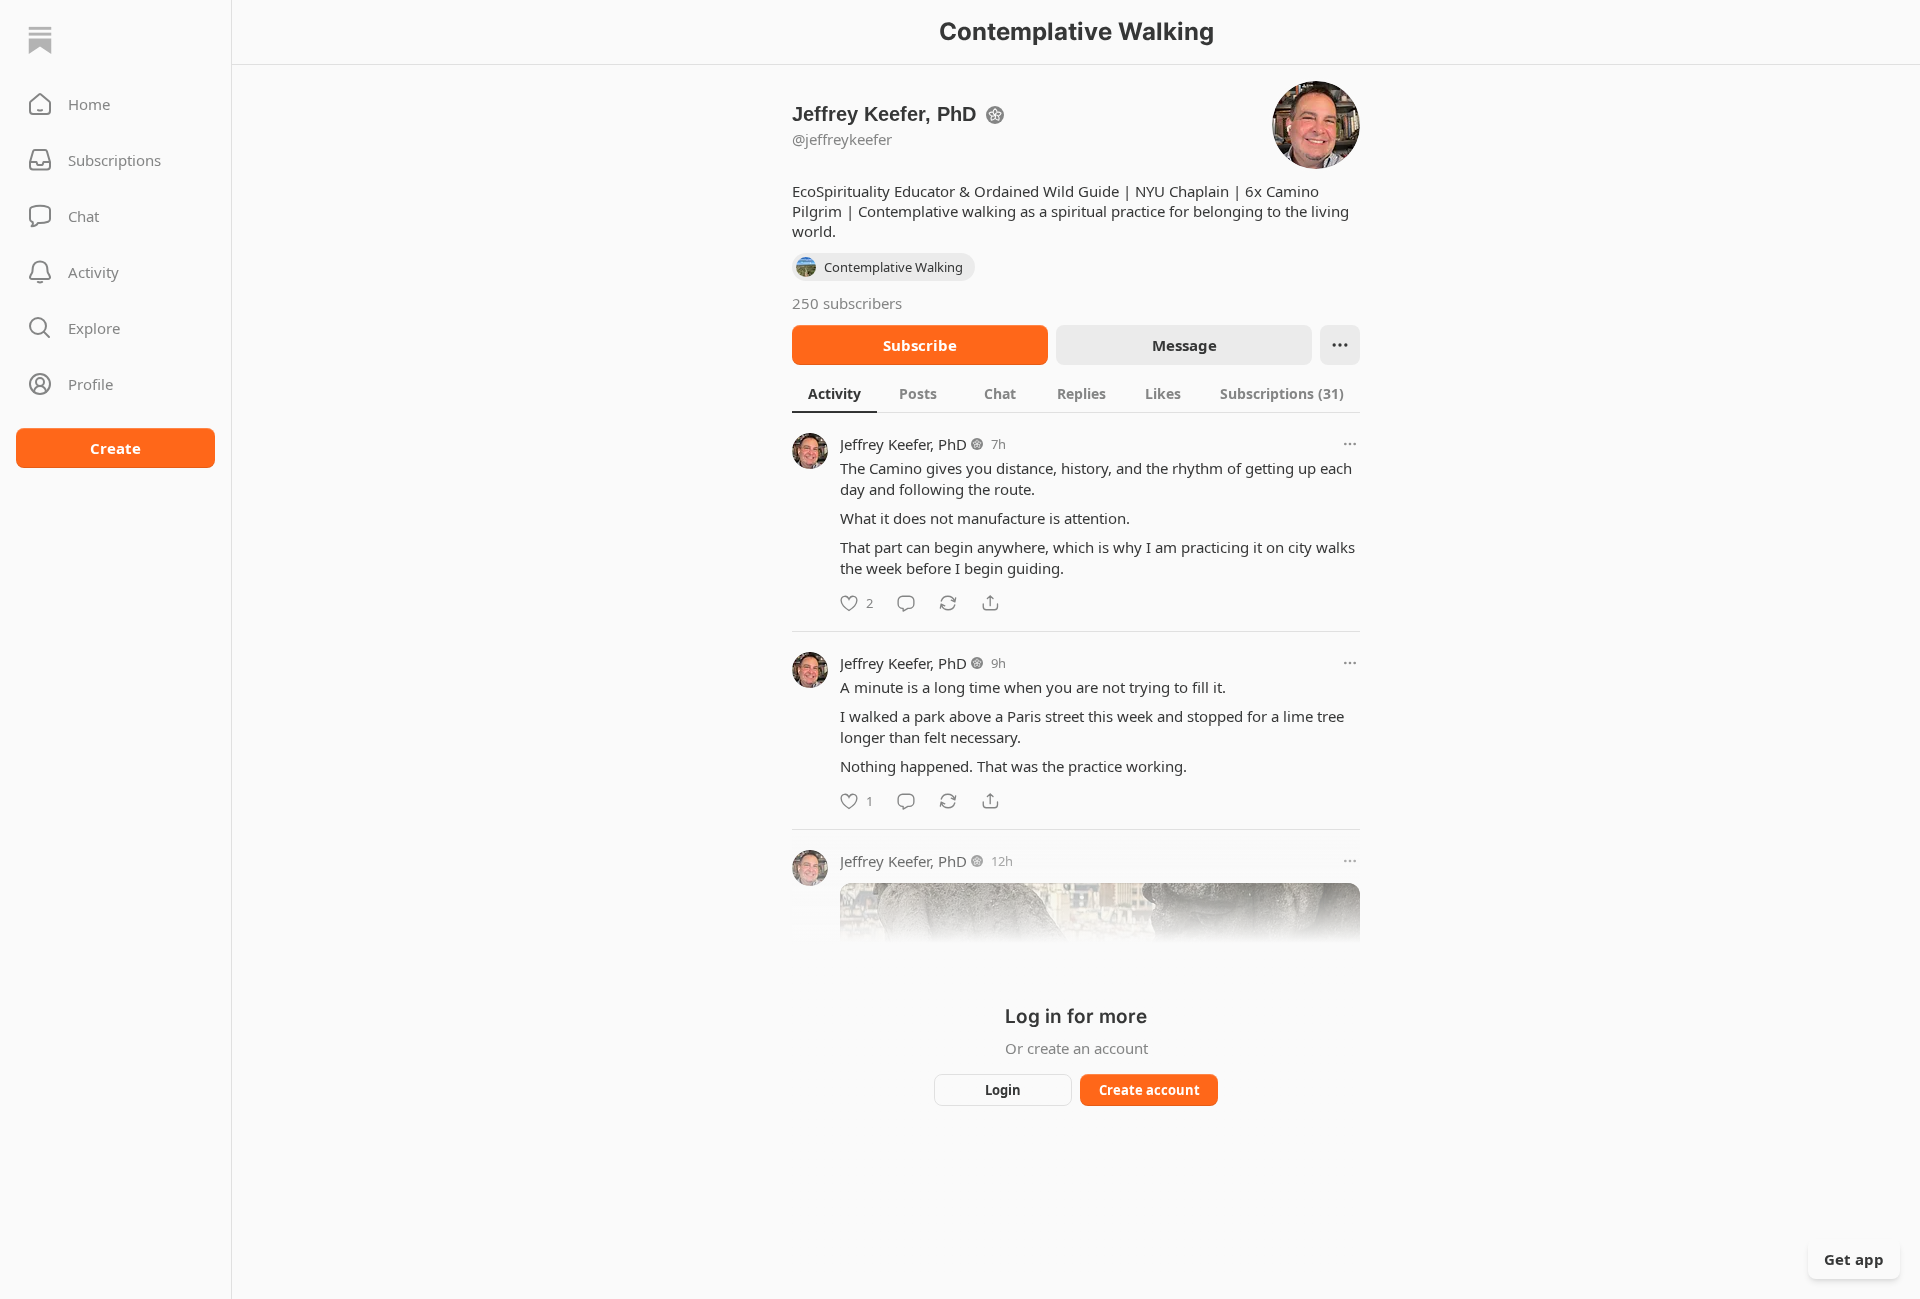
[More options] (1350, 444)
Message (1184, 345)
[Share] (990, 603)
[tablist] (1076, 393)
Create (115, 448)
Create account (1149, 1090)
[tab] (834, 393)
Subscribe (920, 345)
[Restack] (948, 603)
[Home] (40, 40)
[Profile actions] (1340, 345)
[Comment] (906, 603)
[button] (115, 104)
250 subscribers (847, 303)
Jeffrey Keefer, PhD (903, 444)
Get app (1854, 1259)
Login (1003, 1090)
